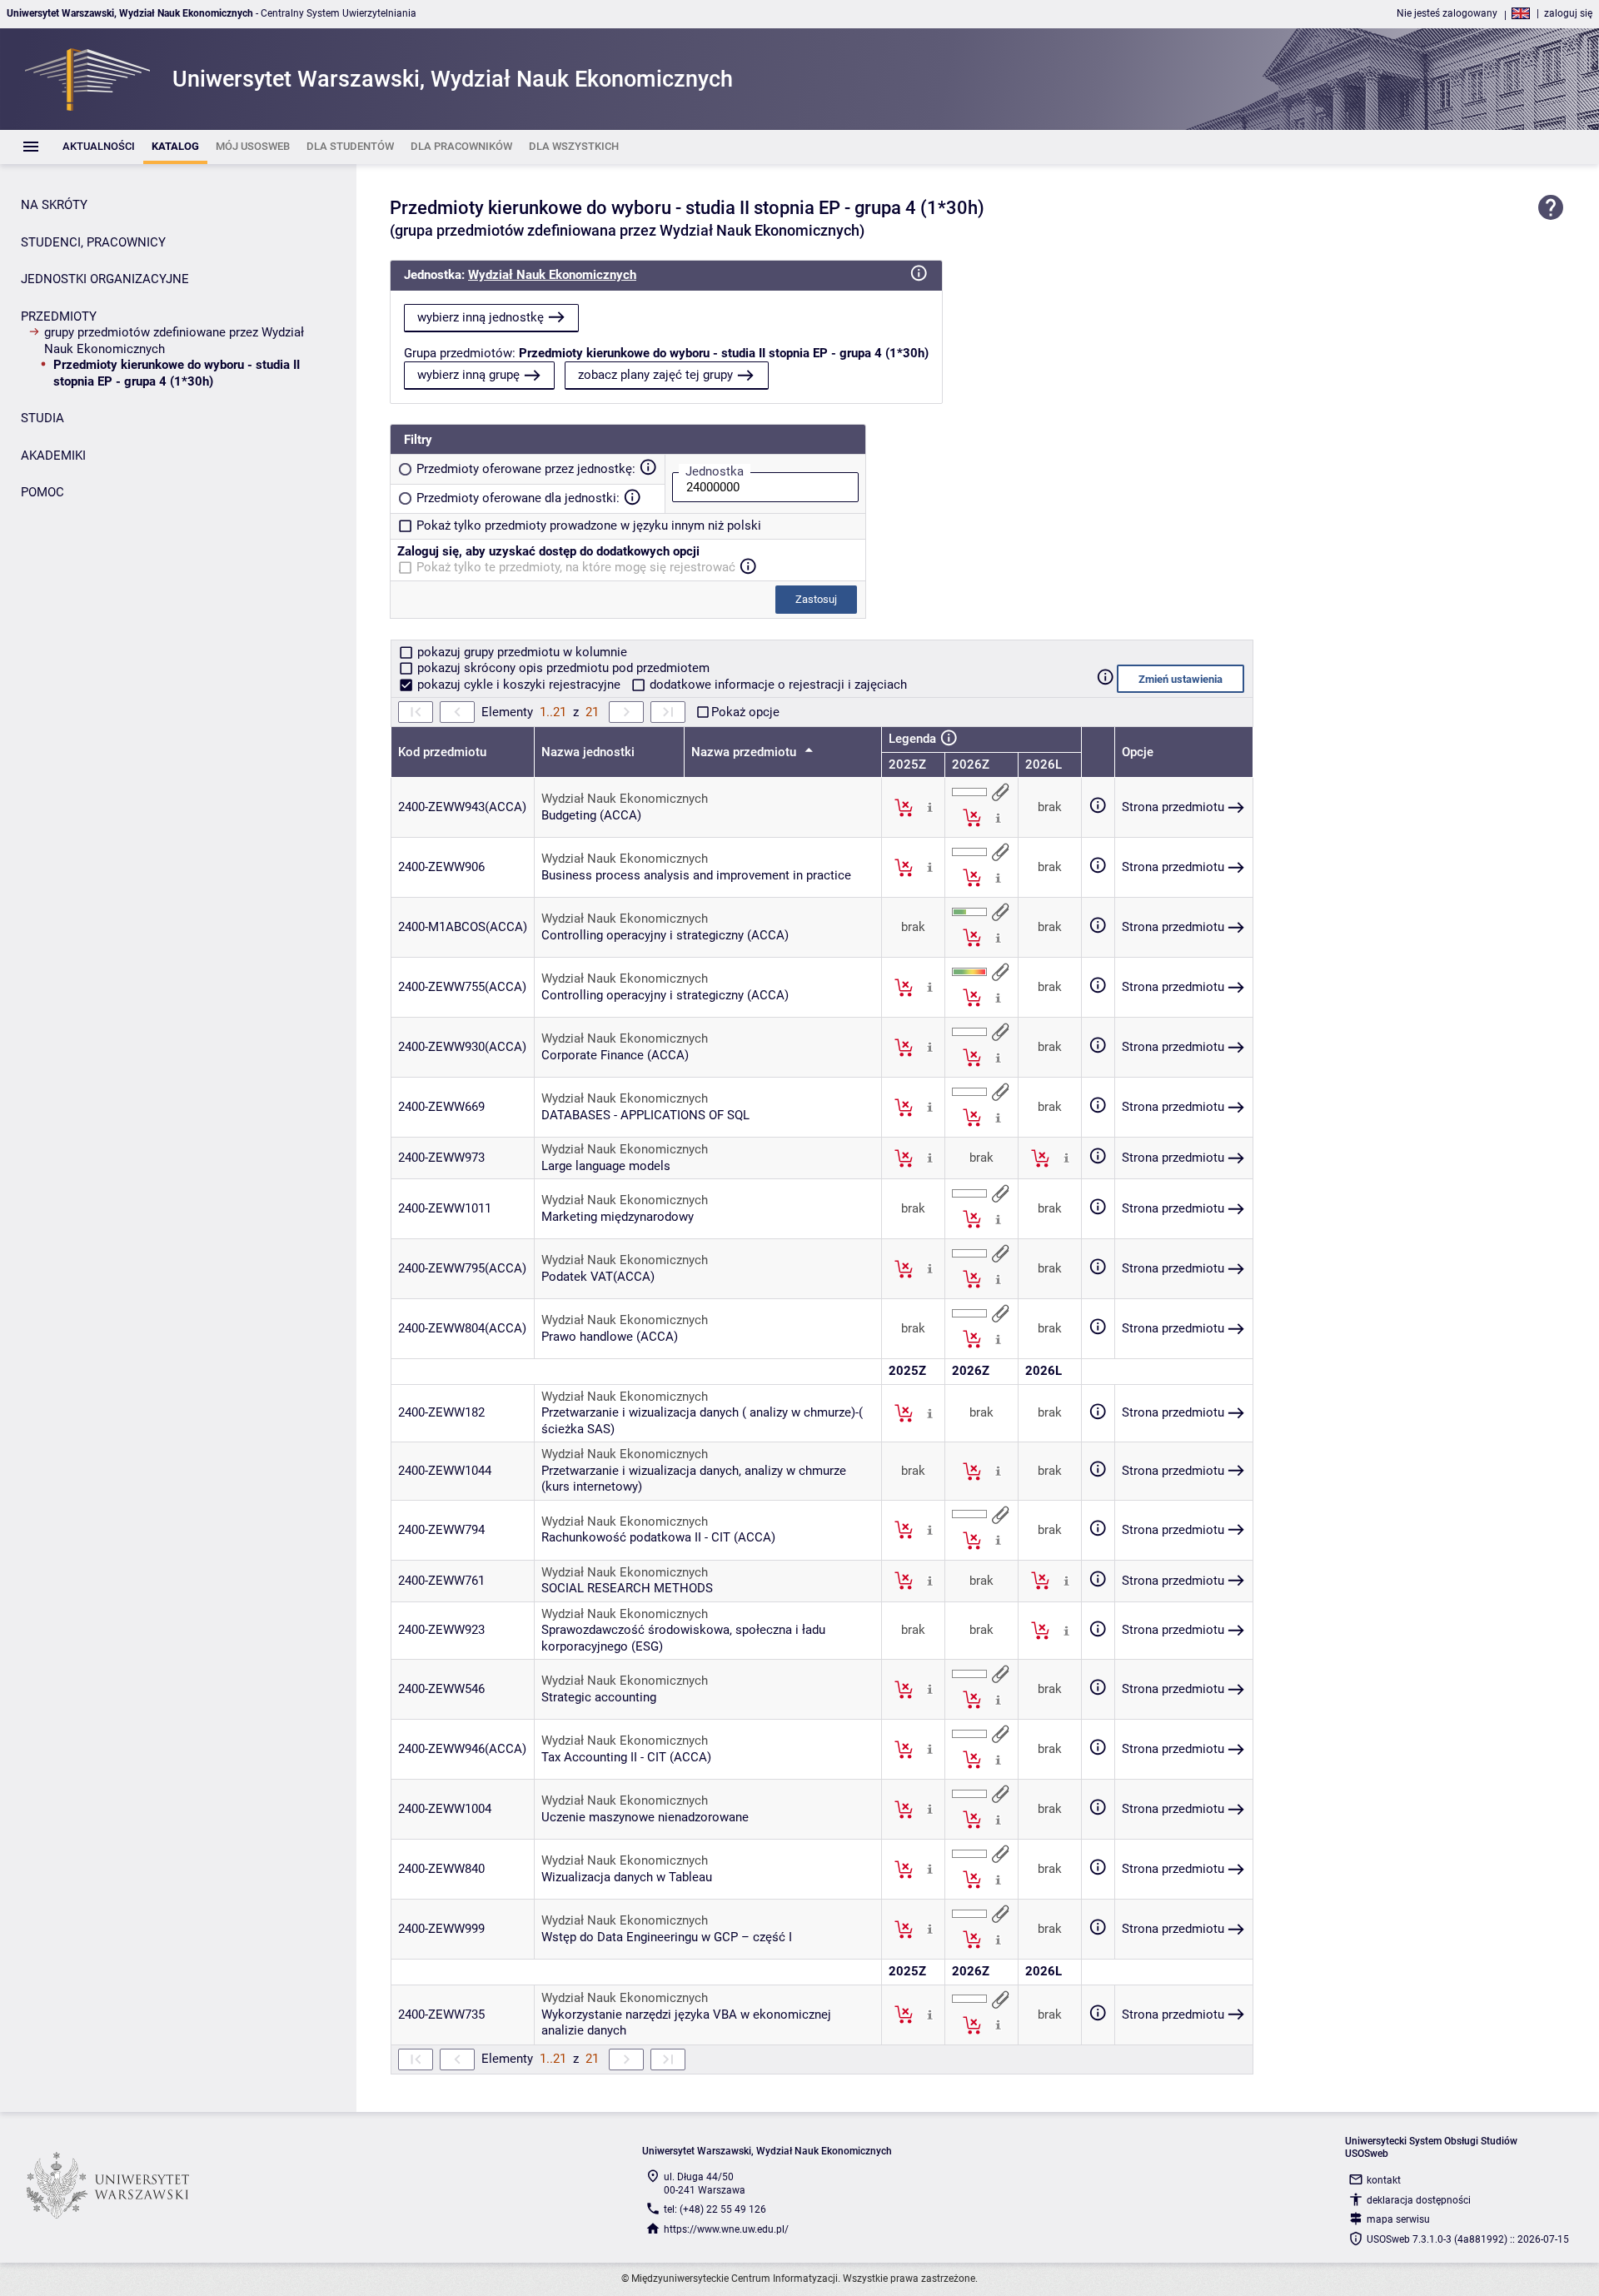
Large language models (606, 1166)
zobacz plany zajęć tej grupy (655, 375)
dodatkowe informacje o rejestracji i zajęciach (777, 685)
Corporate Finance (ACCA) (615, 1055)
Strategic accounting (599, 1697)
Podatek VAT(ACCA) (598, 1277)
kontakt (1384, 2180)
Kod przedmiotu (442, 752)
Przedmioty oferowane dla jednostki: (518, 498)
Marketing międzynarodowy (618, 1217)
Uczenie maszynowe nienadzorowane (645, 1817)
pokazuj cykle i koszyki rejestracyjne (519, 685)
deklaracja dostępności (1419, 2200)
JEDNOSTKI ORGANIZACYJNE (105, 279)
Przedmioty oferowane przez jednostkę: (526, 469)
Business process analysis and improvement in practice (696, 875)
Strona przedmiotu (1173, 807)
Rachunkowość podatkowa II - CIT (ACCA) (658, 1537)
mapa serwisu (1398, 2219)
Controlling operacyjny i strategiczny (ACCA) (665, 935)
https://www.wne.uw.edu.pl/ (726, 2229)
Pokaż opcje (745, 712)
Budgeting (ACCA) (591, 815)
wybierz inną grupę (468, 375)
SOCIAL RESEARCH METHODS (627, 1588)
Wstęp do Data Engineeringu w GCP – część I (667, 1937)
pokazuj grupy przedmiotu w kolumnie (521, 652)
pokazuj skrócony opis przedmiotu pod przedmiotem (562, 668)
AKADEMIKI (53, 456)
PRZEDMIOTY (59, 316)
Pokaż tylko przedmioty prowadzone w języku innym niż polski (589, 525)
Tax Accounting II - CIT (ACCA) (626, 1757)
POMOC (42, 492)
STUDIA (42, 418)
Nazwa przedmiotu (745, 752)
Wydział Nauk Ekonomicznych (552, 275)
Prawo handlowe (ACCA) (610, 1337)
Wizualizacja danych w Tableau (627, 1877)
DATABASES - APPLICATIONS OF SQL (645, 1115)
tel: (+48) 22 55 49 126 (715, 2209)
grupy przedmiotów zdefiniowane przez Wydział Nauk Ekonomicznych (174, 341)
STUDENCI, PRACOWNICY (93, 242)
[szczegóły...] (930, 807)
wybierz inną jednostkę (481, 317)
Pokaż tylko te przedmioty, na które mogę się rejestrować (576, 567)
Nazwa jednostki (588, 752)
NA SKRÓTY (54, 205)
